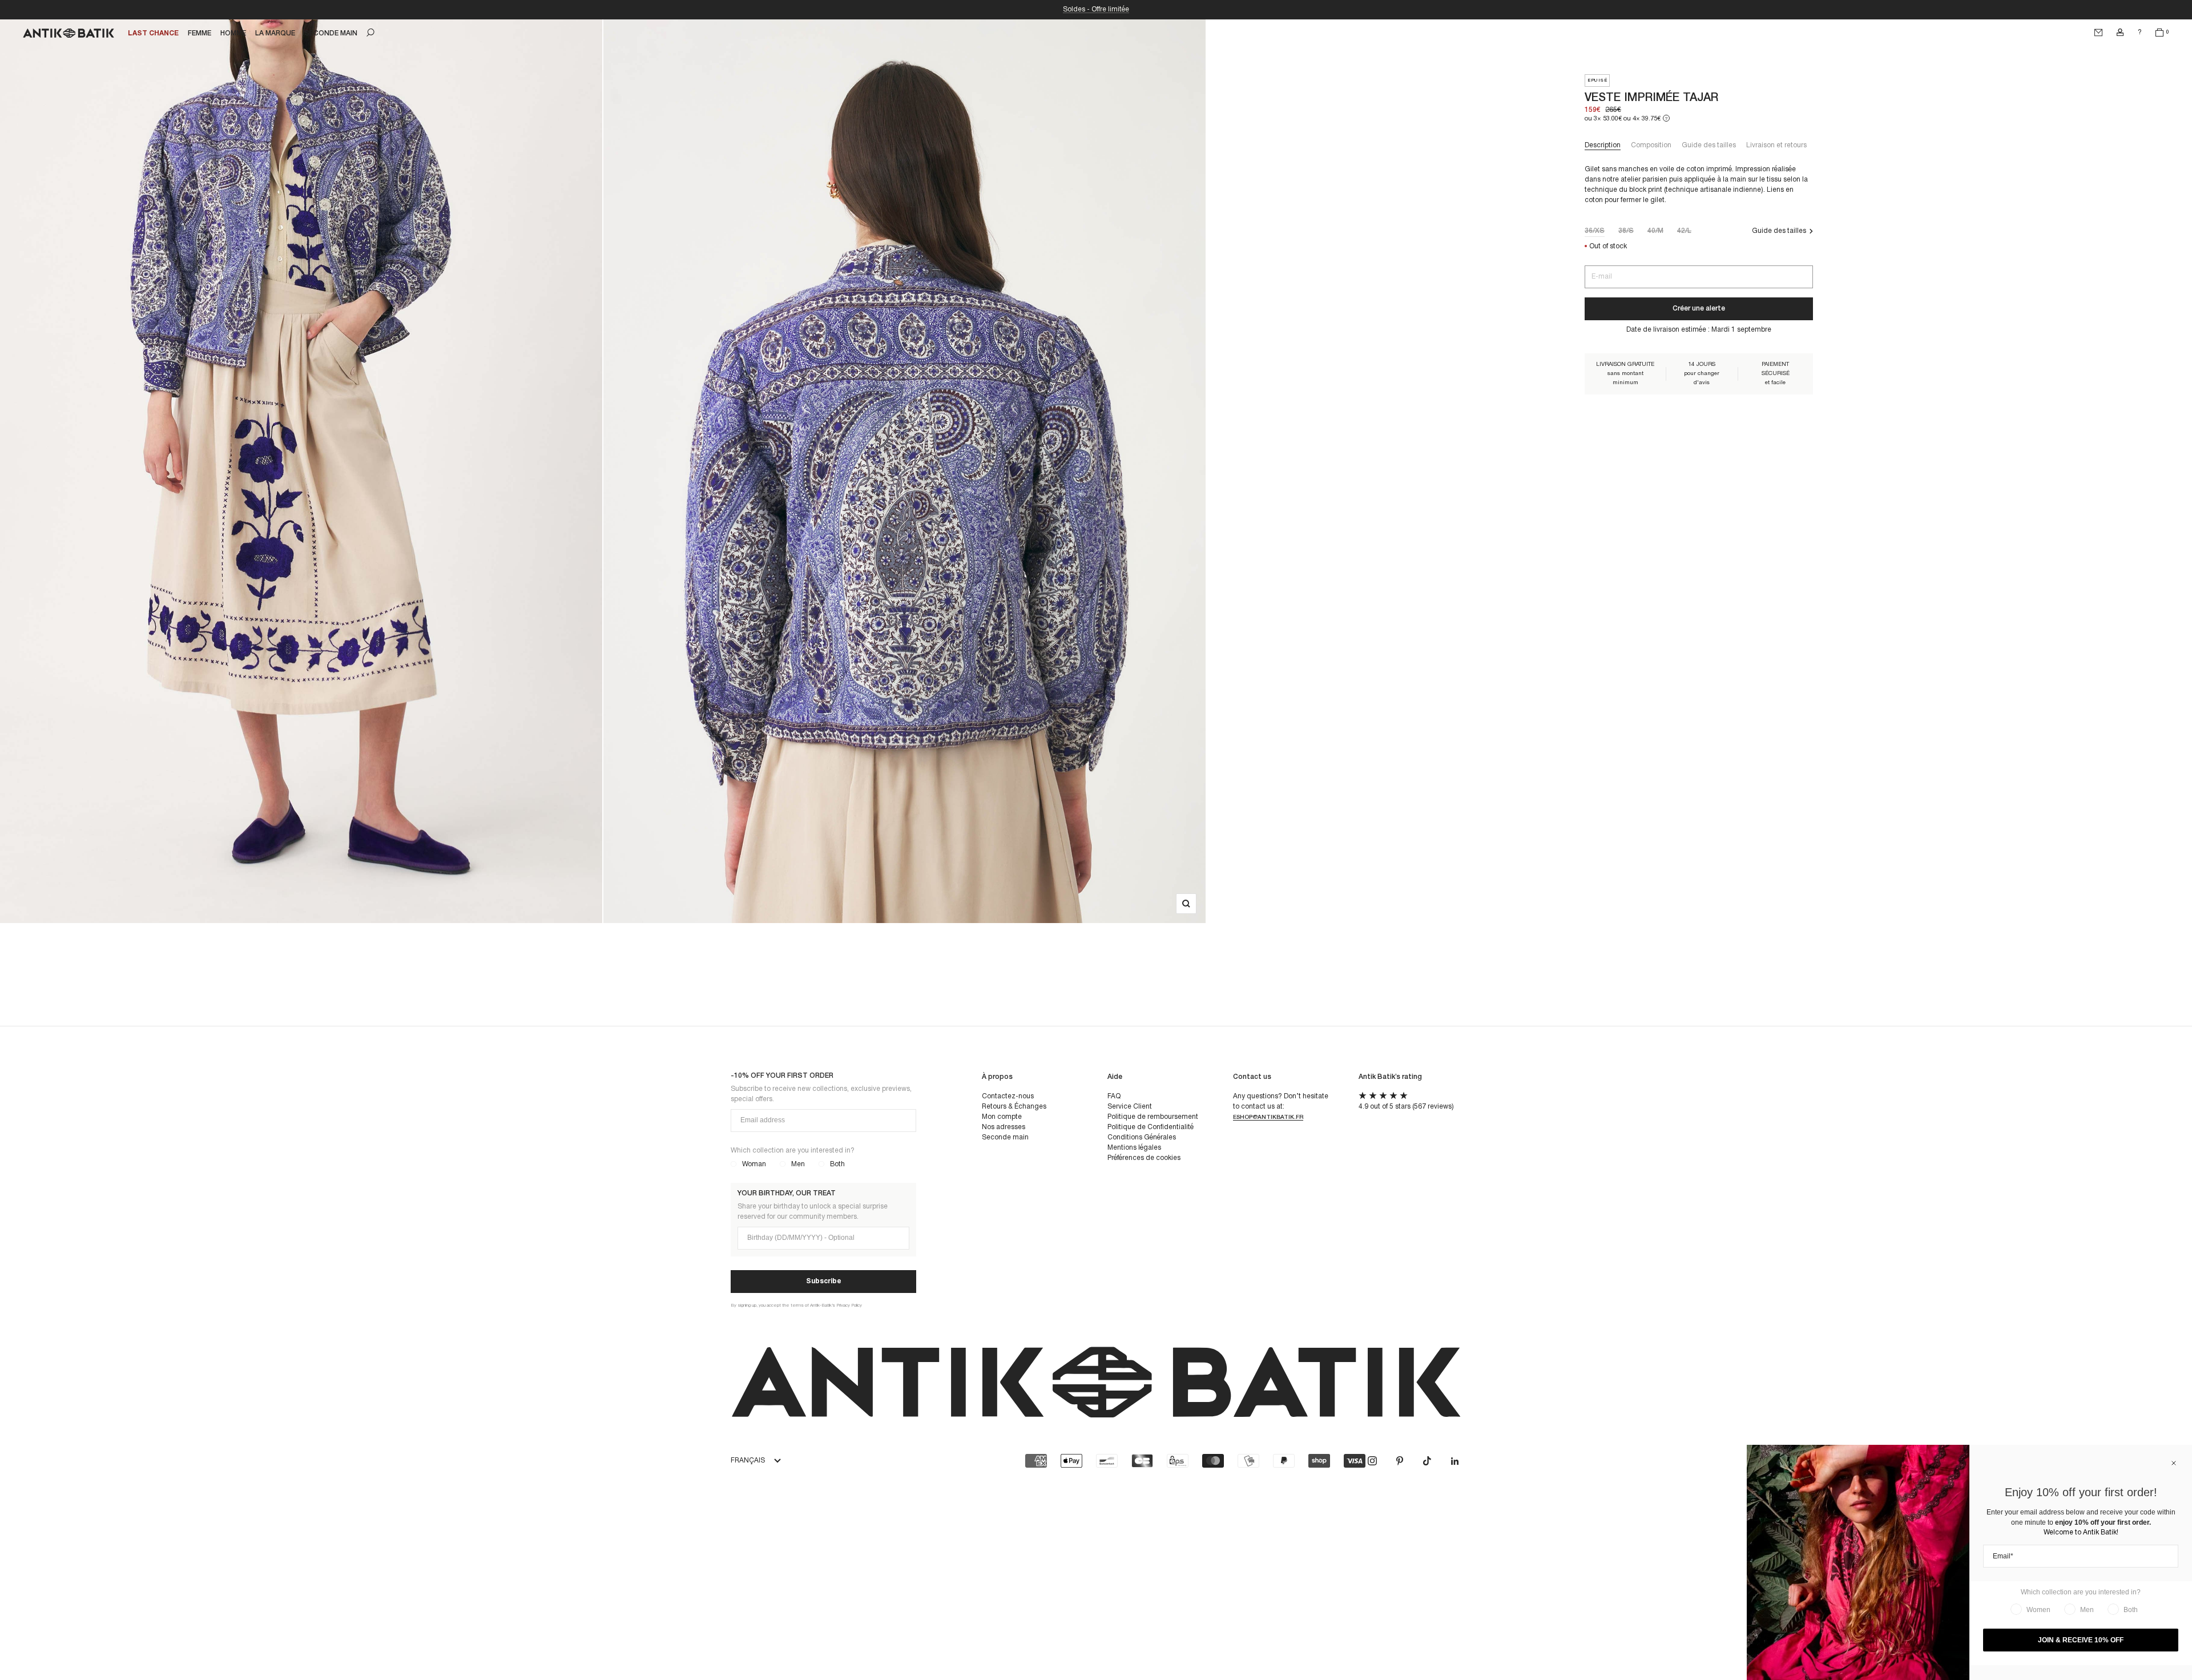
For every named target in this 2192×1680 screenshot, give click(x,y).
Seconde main (1005, 1137)
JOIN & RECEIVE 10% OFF (2081, 1640)
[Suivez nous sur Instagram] (1372, 1461)
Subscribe (824, 1281)
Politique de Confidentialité (1151, 1127)
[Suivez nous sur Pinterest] (1400, 1461)
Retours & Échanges (1014, 1107)
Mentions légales (1134, 1148)
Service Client (1130, 1107)
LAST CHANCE (153, 33)
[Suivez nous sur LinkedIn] (1454, 1461)
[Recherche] (370, 33)
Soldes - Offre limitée (1096, 9)
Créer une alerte (1699, 309)
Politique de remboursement (1153, 1117)
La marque (275, 33)
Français (748, 1461)
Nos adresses (1004, 1127)
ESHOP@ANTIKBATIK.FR (1268, 1117)
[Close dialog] (2174, 1463)
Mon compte (1002, 1117)
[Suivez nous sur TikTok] (1427, 1461)
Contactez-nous (1008, 1096)
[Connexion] (2120, 33)
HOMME (233, 33)
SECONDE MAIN (331, 33)
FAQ (1114, 1096)
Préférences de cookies (1144, 1158)
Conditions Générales (1142, 1137)
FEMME (200, 33)
